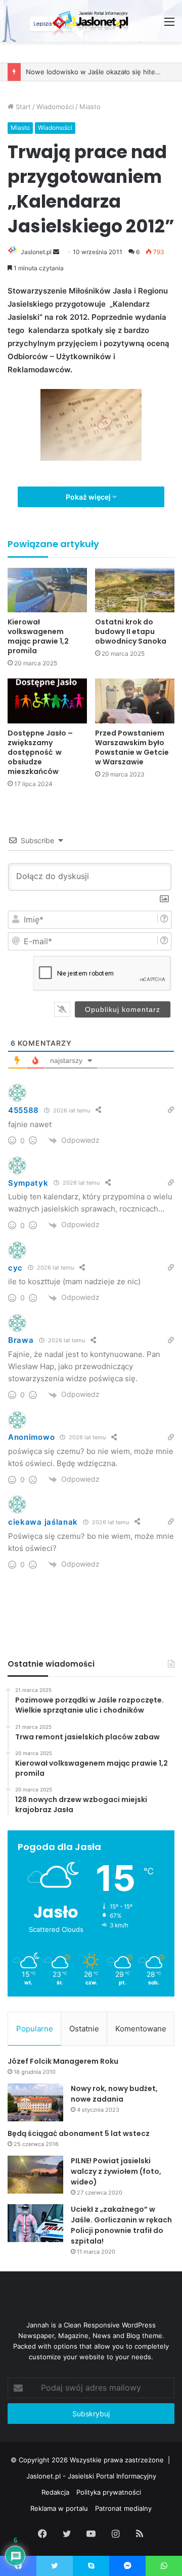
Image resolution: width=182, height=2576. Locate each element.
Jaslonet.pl (36, 252)
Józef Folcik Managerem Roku (63, 2061)
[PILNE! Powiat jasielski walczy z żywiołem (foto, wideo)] (35, 2175)
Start (22, 107)
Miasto (90, 107)
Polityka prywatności (109, 2492)
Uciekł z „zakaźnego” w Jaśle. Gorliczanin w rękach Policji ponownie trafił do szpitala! (121, 2225)
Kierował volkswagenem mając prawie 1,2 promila (38, 636)
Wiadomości (55, 107)
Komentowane (141, 2029)
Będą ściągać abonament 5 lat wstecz (79, 2133)
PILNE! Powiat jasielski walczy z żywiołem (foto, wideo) (116, 2171)
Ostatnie (84, 2029)
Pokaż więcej (89, 497)
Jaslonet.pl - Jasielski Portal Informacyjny (91, 2476)
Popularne (35, 2029)
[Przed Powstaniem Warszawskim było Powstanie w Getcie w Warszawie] (135, 701)
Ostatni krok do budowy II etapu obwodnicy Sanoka (131, 631)
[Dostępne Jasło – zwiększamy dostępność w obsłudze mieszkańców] (47, 701)
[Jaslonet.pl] (91, 21)
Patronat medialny (123, 2508)
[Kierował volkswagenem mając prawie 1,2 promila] (47, 590)
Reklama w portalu (59, 2508)
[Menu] (169, 25)
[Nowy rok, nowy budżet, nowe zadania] (35, 2102)
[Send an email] (56, 252)
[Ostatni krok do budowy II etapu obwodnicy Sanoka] (135, 590)
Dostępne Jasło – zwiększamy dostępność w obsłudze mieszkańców (40, 752)
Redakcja (55, 2492)
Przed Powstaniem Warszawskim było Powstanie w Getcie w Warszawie (132, 747)
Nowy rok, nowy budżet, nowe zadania (114, 2094)
